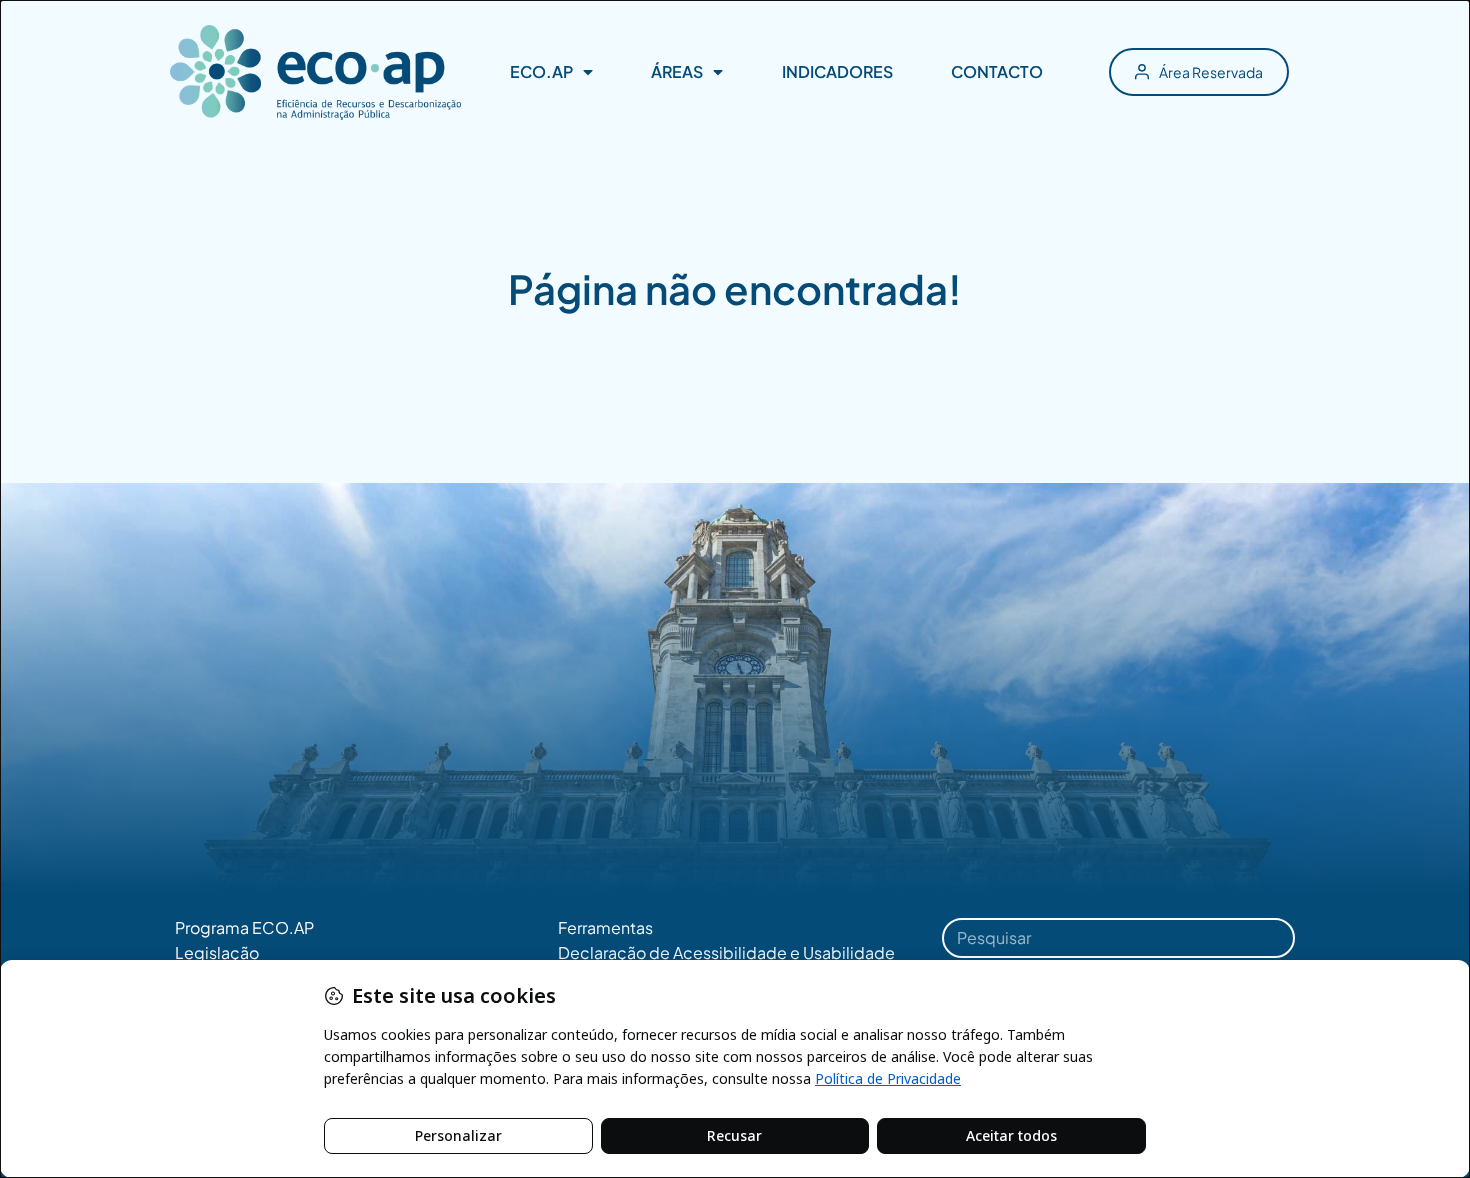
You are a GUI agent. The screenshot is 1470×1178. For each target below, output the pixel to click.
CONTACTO (997, 71)
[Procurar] (1267, 938)
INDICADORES (837, 71)
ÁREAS (677, 71)
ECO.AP (541, 71)
